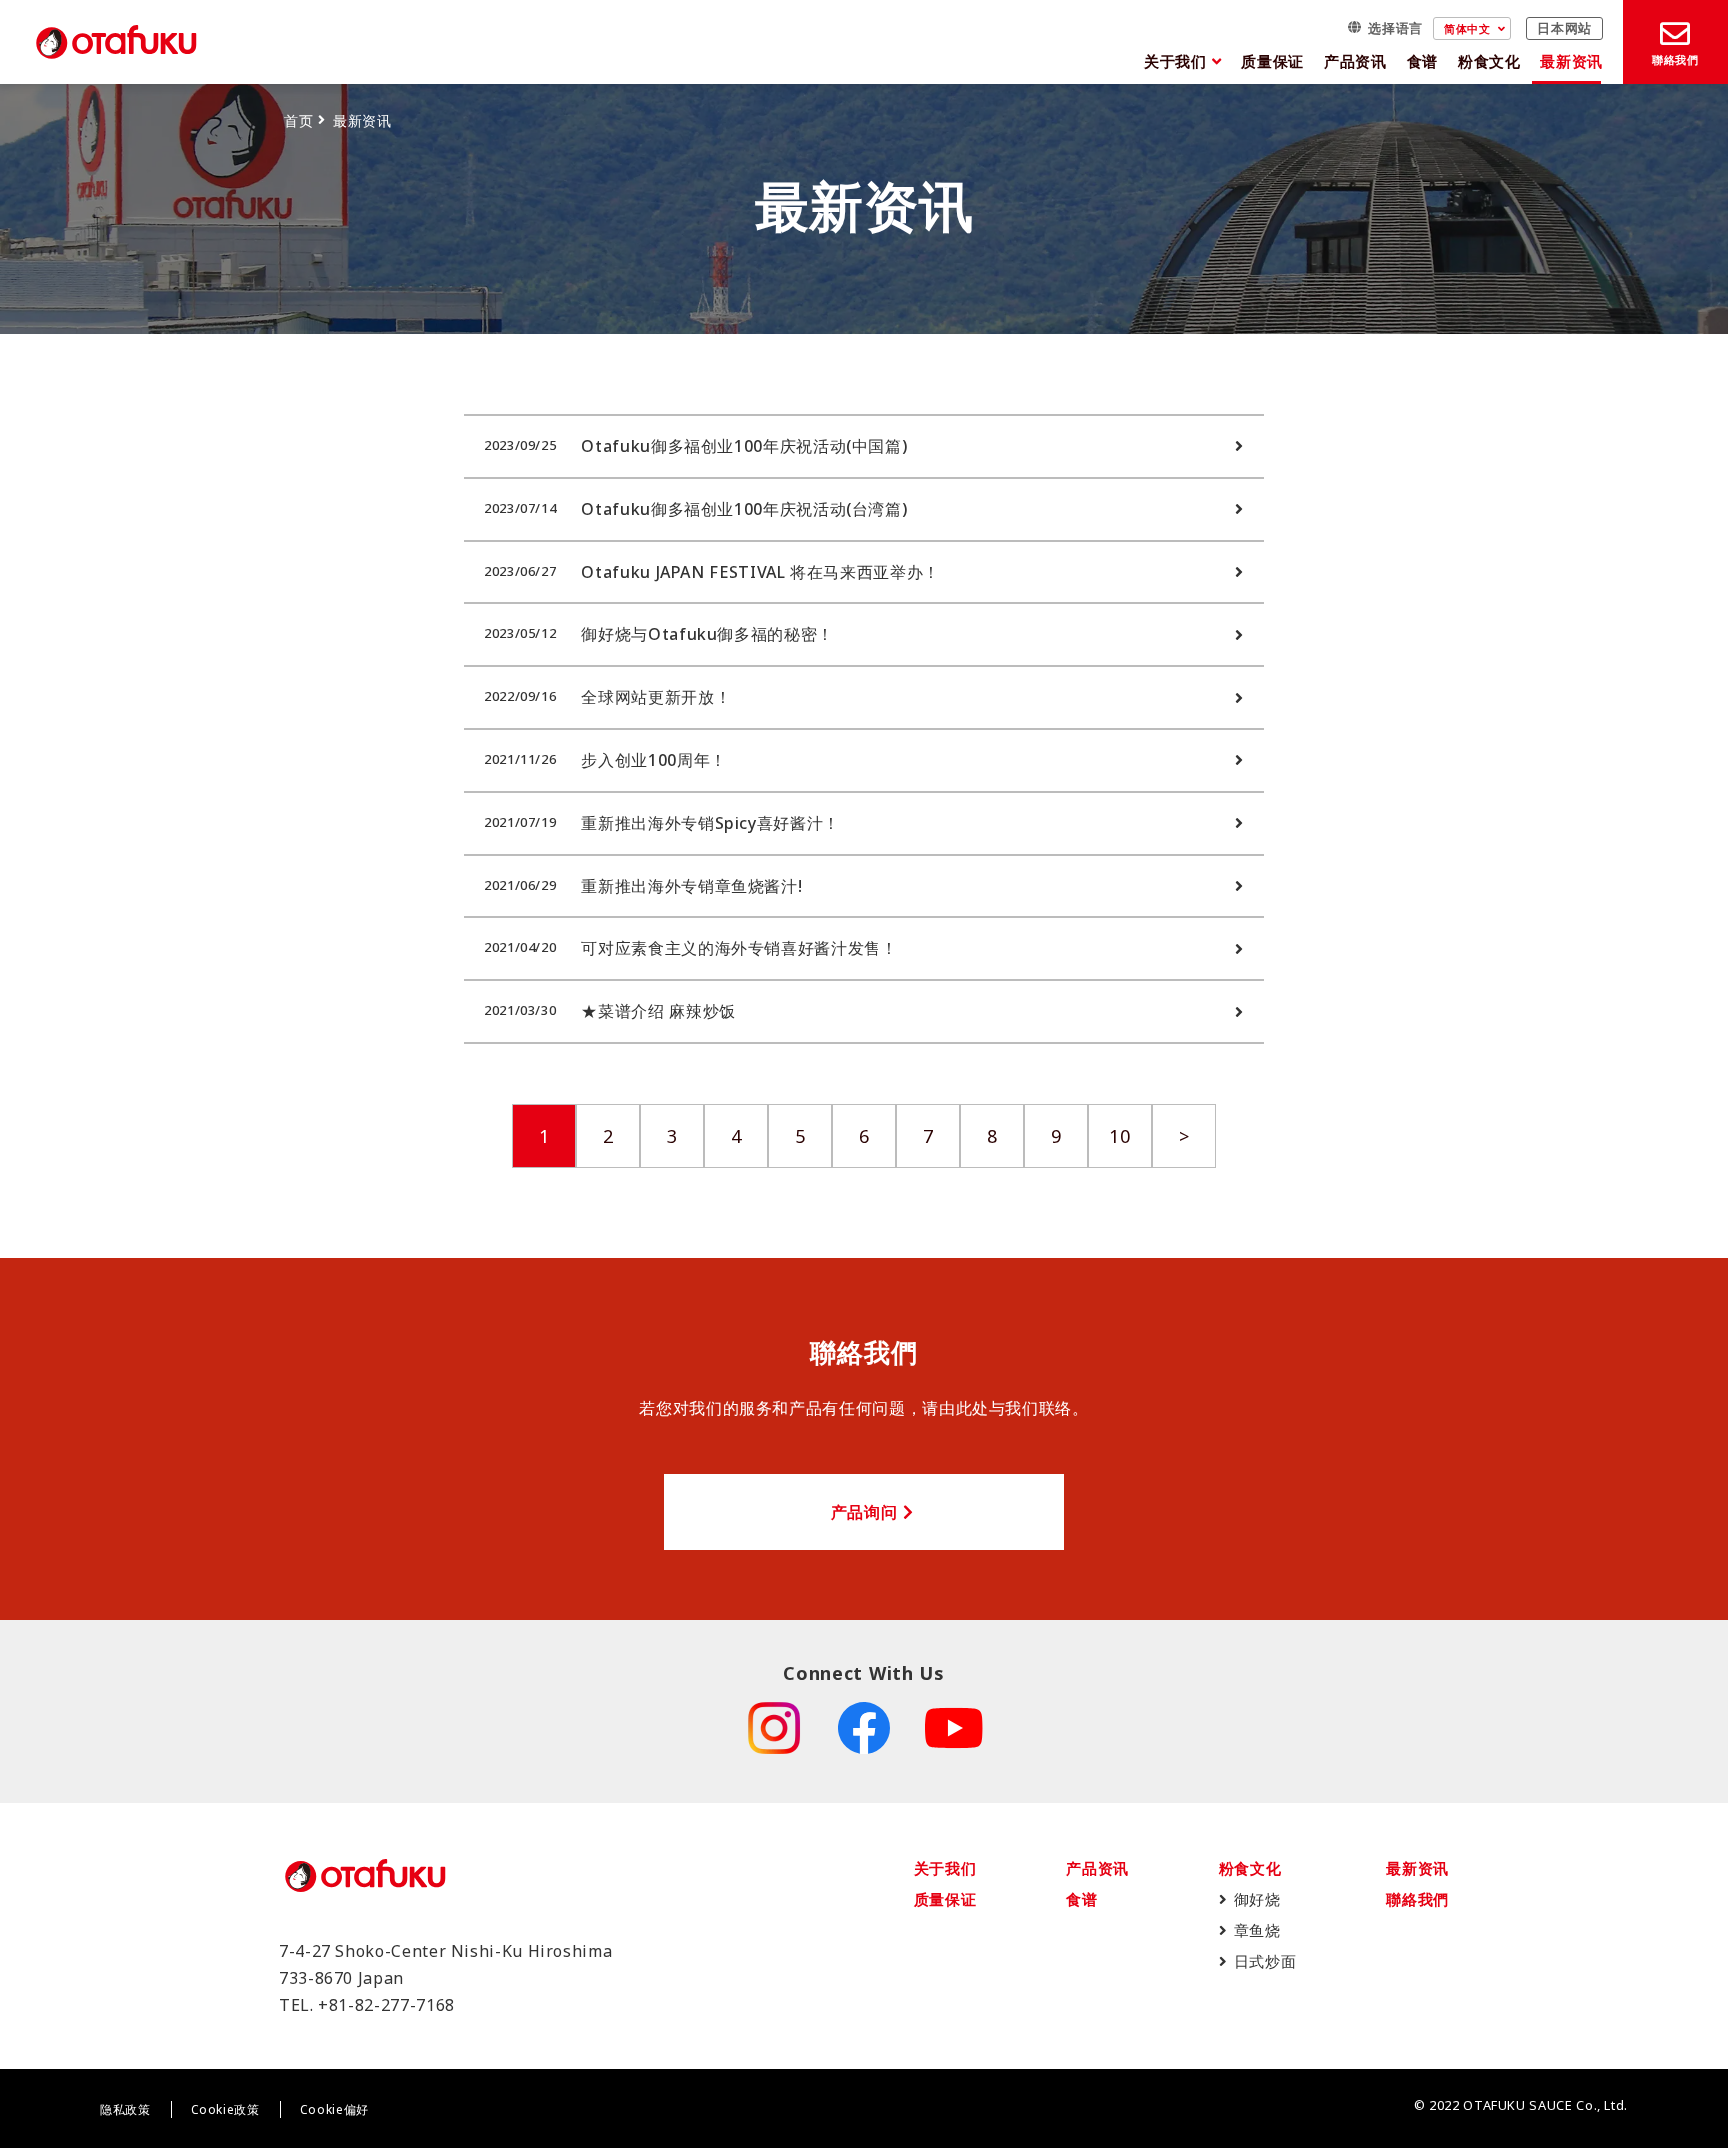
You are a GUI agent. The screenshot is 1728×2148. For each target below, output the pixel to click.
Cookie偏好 (334, 2109)
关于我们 (1175, 61)
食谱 (1422, 61)
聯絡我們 (1417, 1899)
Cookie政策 (225, 2109)
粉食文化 (1489, 61)
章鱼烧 (1257, 1930)
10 (1119, 1136)
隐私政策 (125, 2109)
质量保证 (1272, 61)
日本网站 (1564, 28)
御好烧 (1257, 1899)
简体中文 (1467, 28)
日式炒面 (1265, 1961)
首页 (298, 120)
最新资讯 (1571, 61)
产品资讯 (1355, 61)
